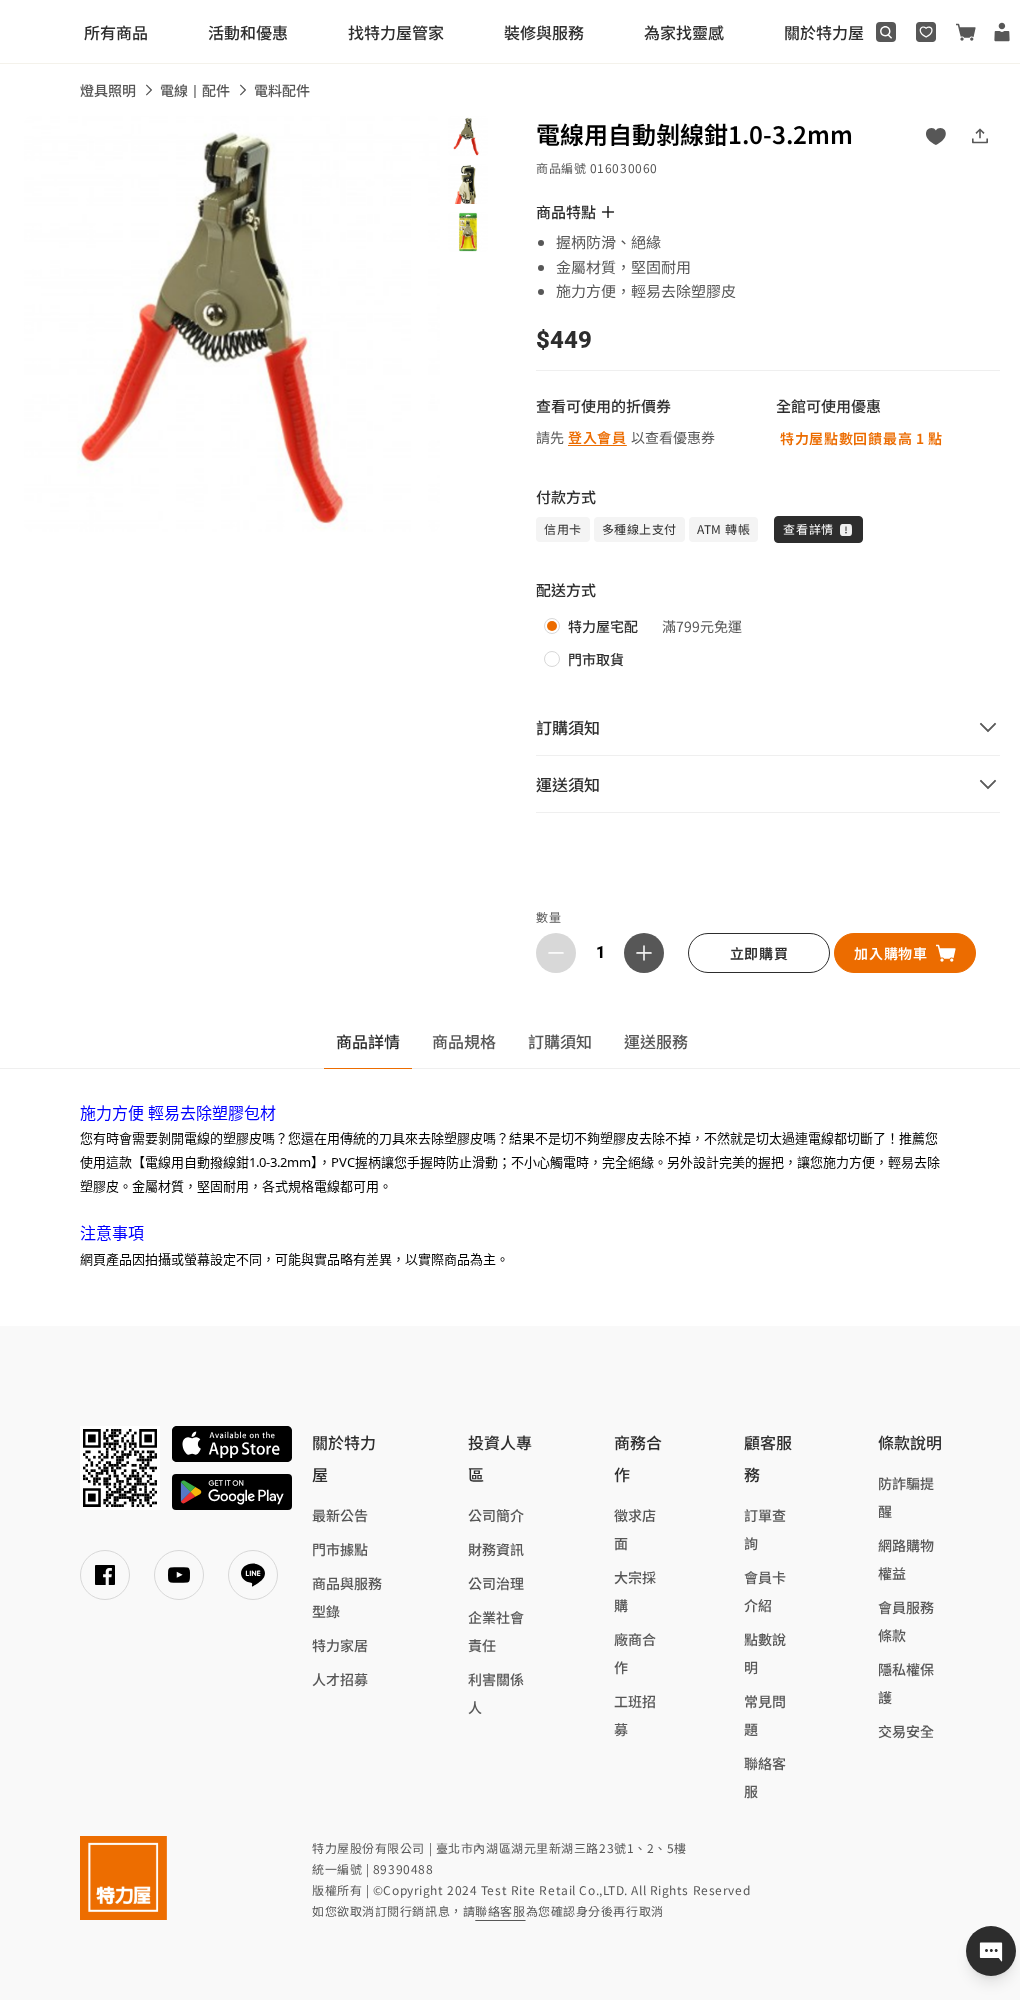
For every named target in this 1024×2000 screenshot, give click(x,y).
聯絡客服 (765, 1777)
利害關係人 (496, 1693)
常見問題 (765, 1715)
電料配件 (282, 90)
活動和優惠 (248, 32)
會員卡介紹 (765, 1591)
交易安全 (906, 1731)
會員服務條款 (906, 1621)
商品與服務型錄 (347, 1597)
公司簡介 (496, 1515)
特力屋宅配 (603, 626)
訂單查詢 (765, 1529)
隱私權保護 (906, 1683)
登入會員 (597, 437)
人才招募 (340, 1679)
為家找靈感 (684, 32)
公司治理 (496, 1583)
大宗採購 (635, 1591)
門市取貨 (596, 659)
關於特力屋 (824, 32)
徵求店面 (635, 1529)
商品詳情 (368, 1041)
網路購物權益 (906, 1559)
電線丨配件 (195, 90)
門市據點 (340, 1549)
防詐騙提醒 (906, 1497)
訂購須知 (560, 1041)
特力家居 (340, 1645)
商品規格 (464, 1041)
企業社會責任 (496, 1631)
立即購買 (759, 953)
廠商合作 (635, 1653)
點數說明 (765, 1653)
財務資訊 (496, 1549)
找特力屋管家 (396, 32)
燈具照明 (108, 90)
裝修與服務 (544, 32)
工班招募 (635, 1715)
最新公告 (340, 1515)
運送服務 (656, 1041)
